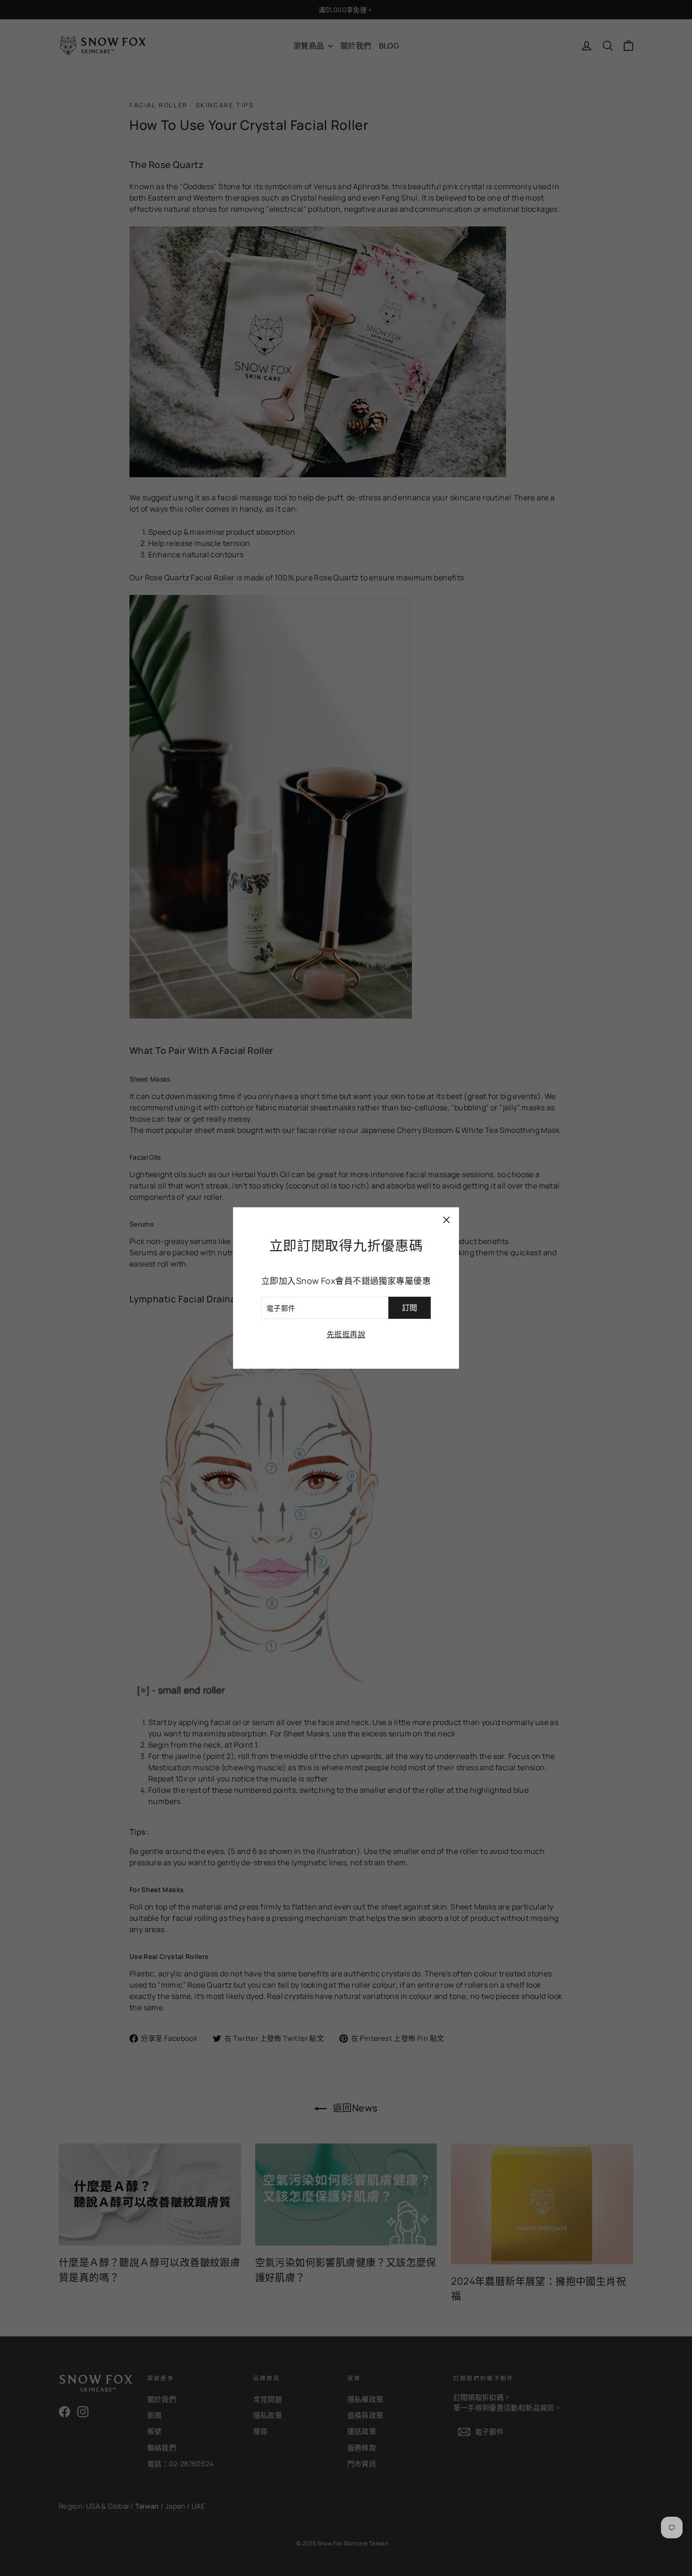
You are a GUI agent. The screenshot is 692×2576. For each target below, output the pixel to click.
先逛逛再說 (346, 1334)
